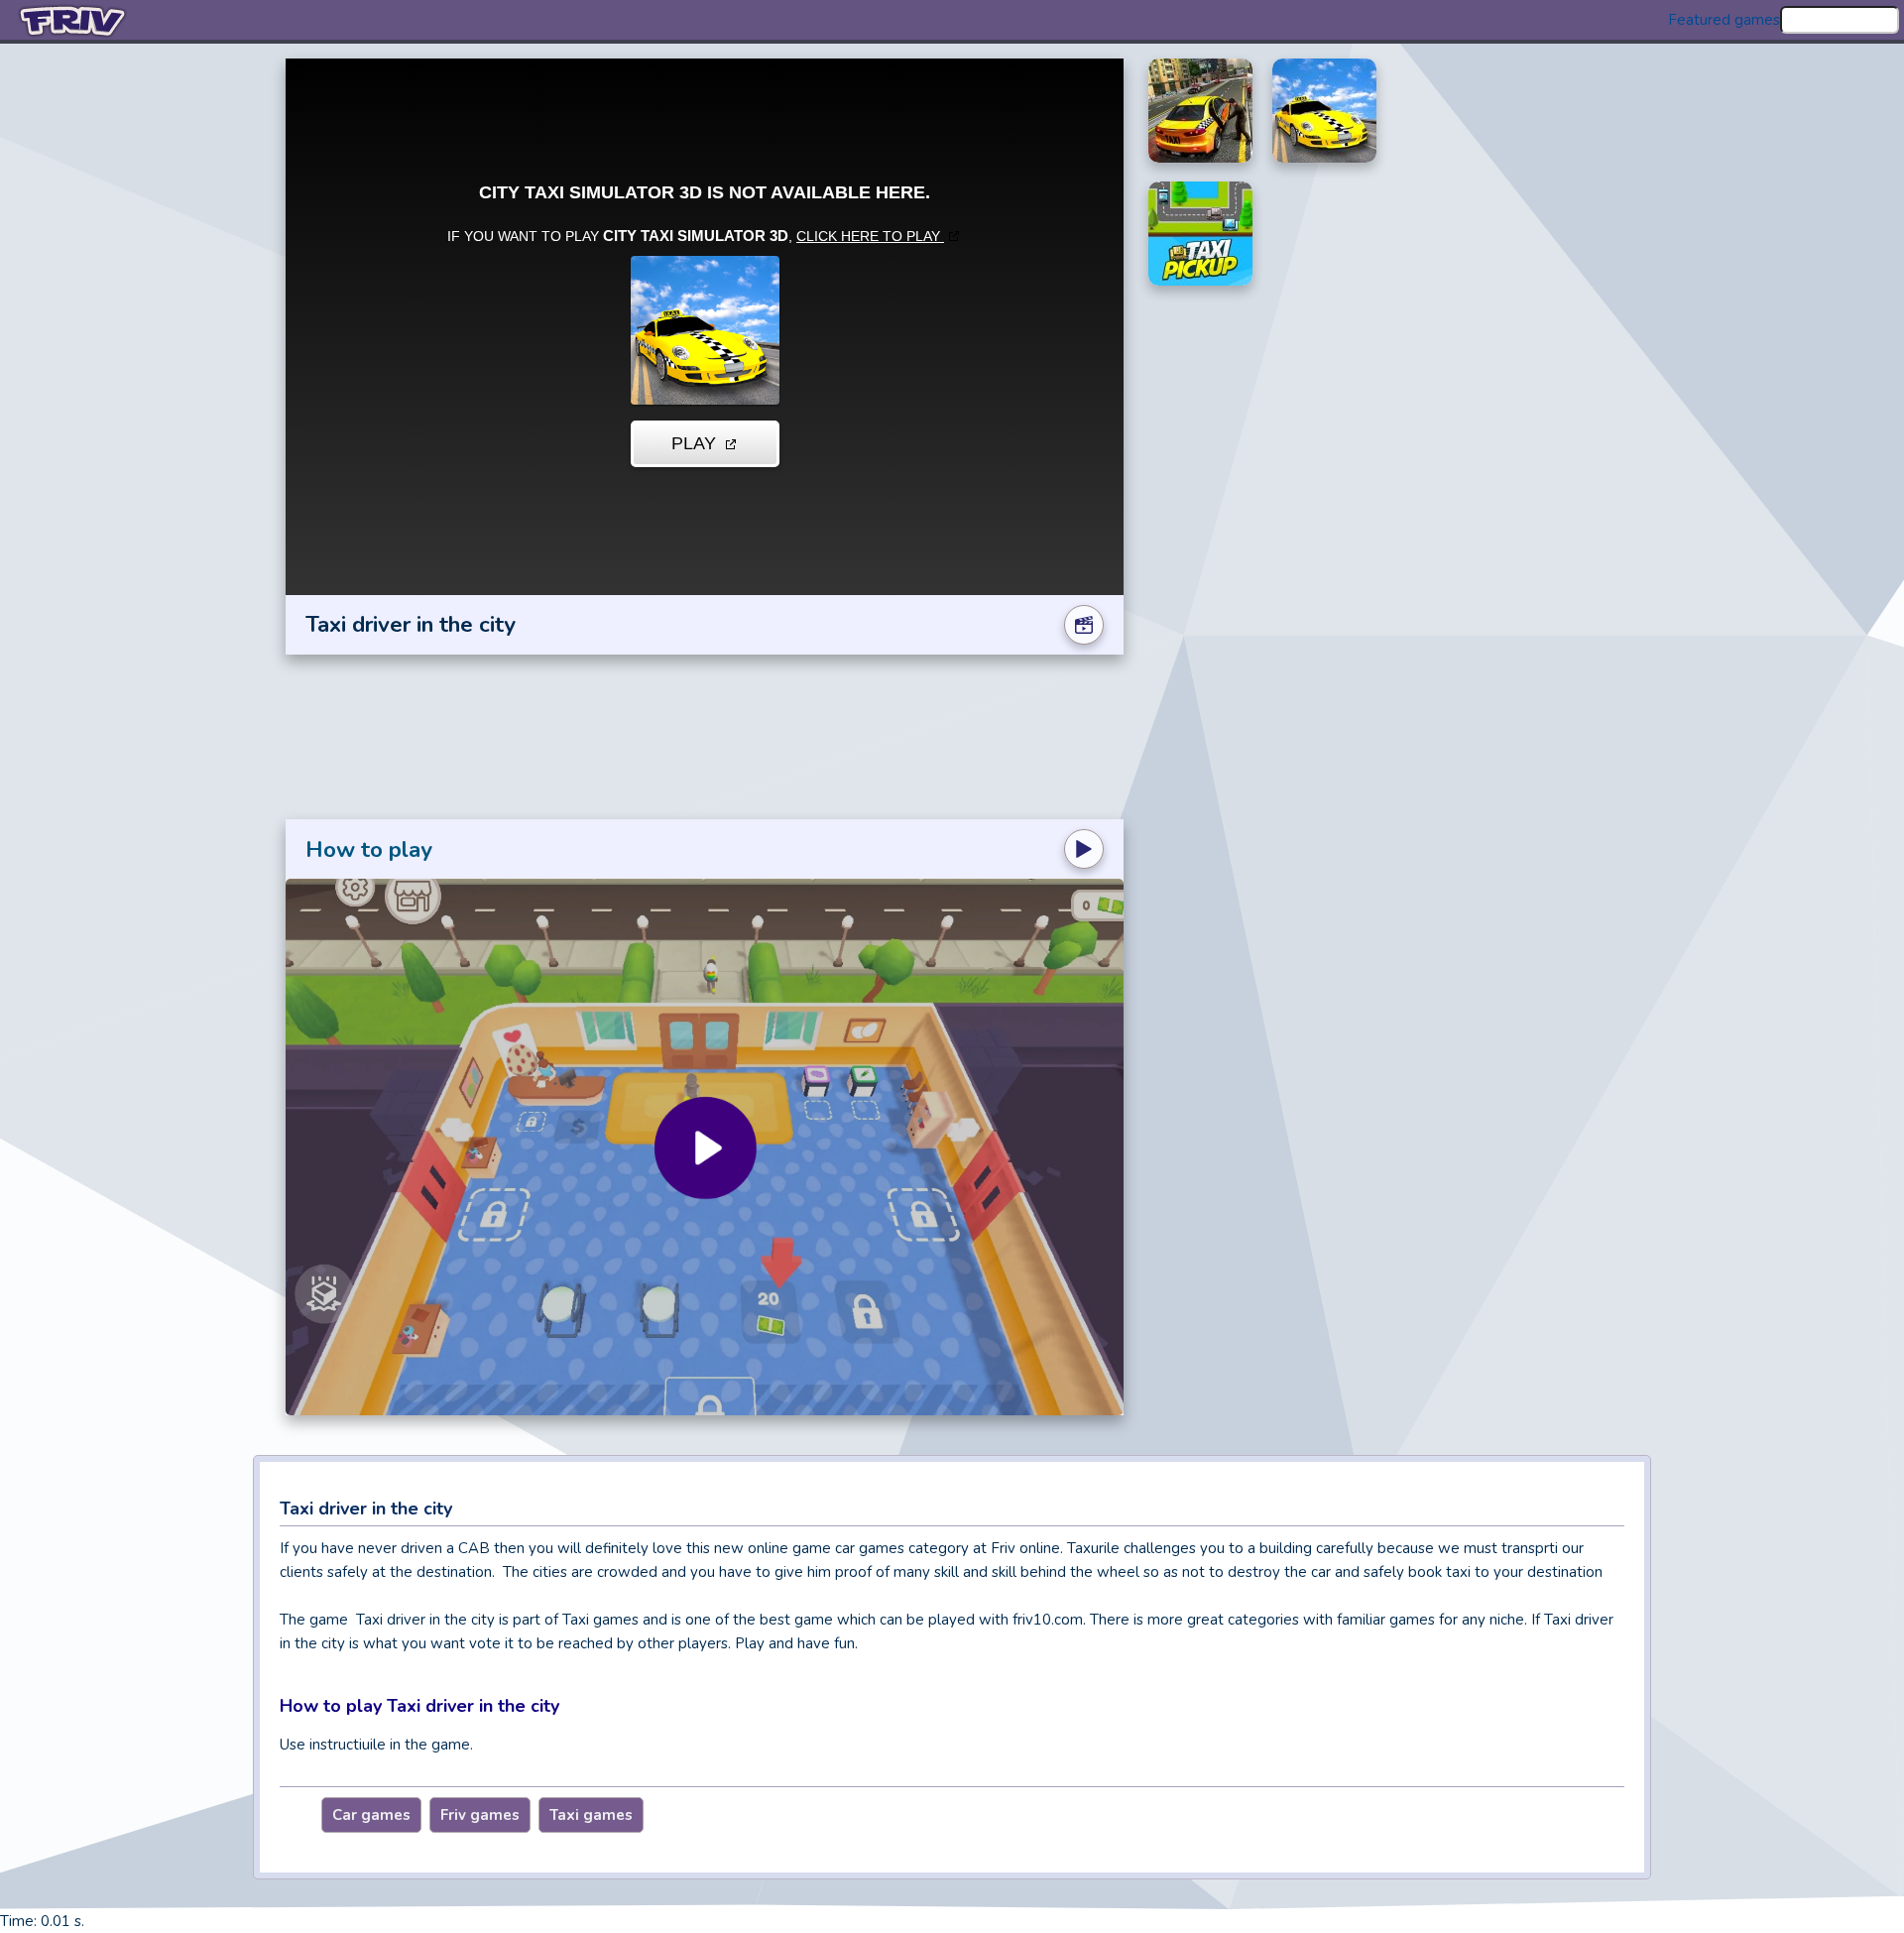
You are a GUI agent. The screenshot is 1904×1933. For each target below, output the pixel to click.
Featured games (1724, 20)
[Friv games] (74, 20)
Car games (371, 1815)
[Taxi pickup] (1200, 234)
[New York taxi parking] (1200, 111)
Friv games (480, 1815)
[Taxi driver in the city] (1324, 111)
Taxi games (591, 1815)
